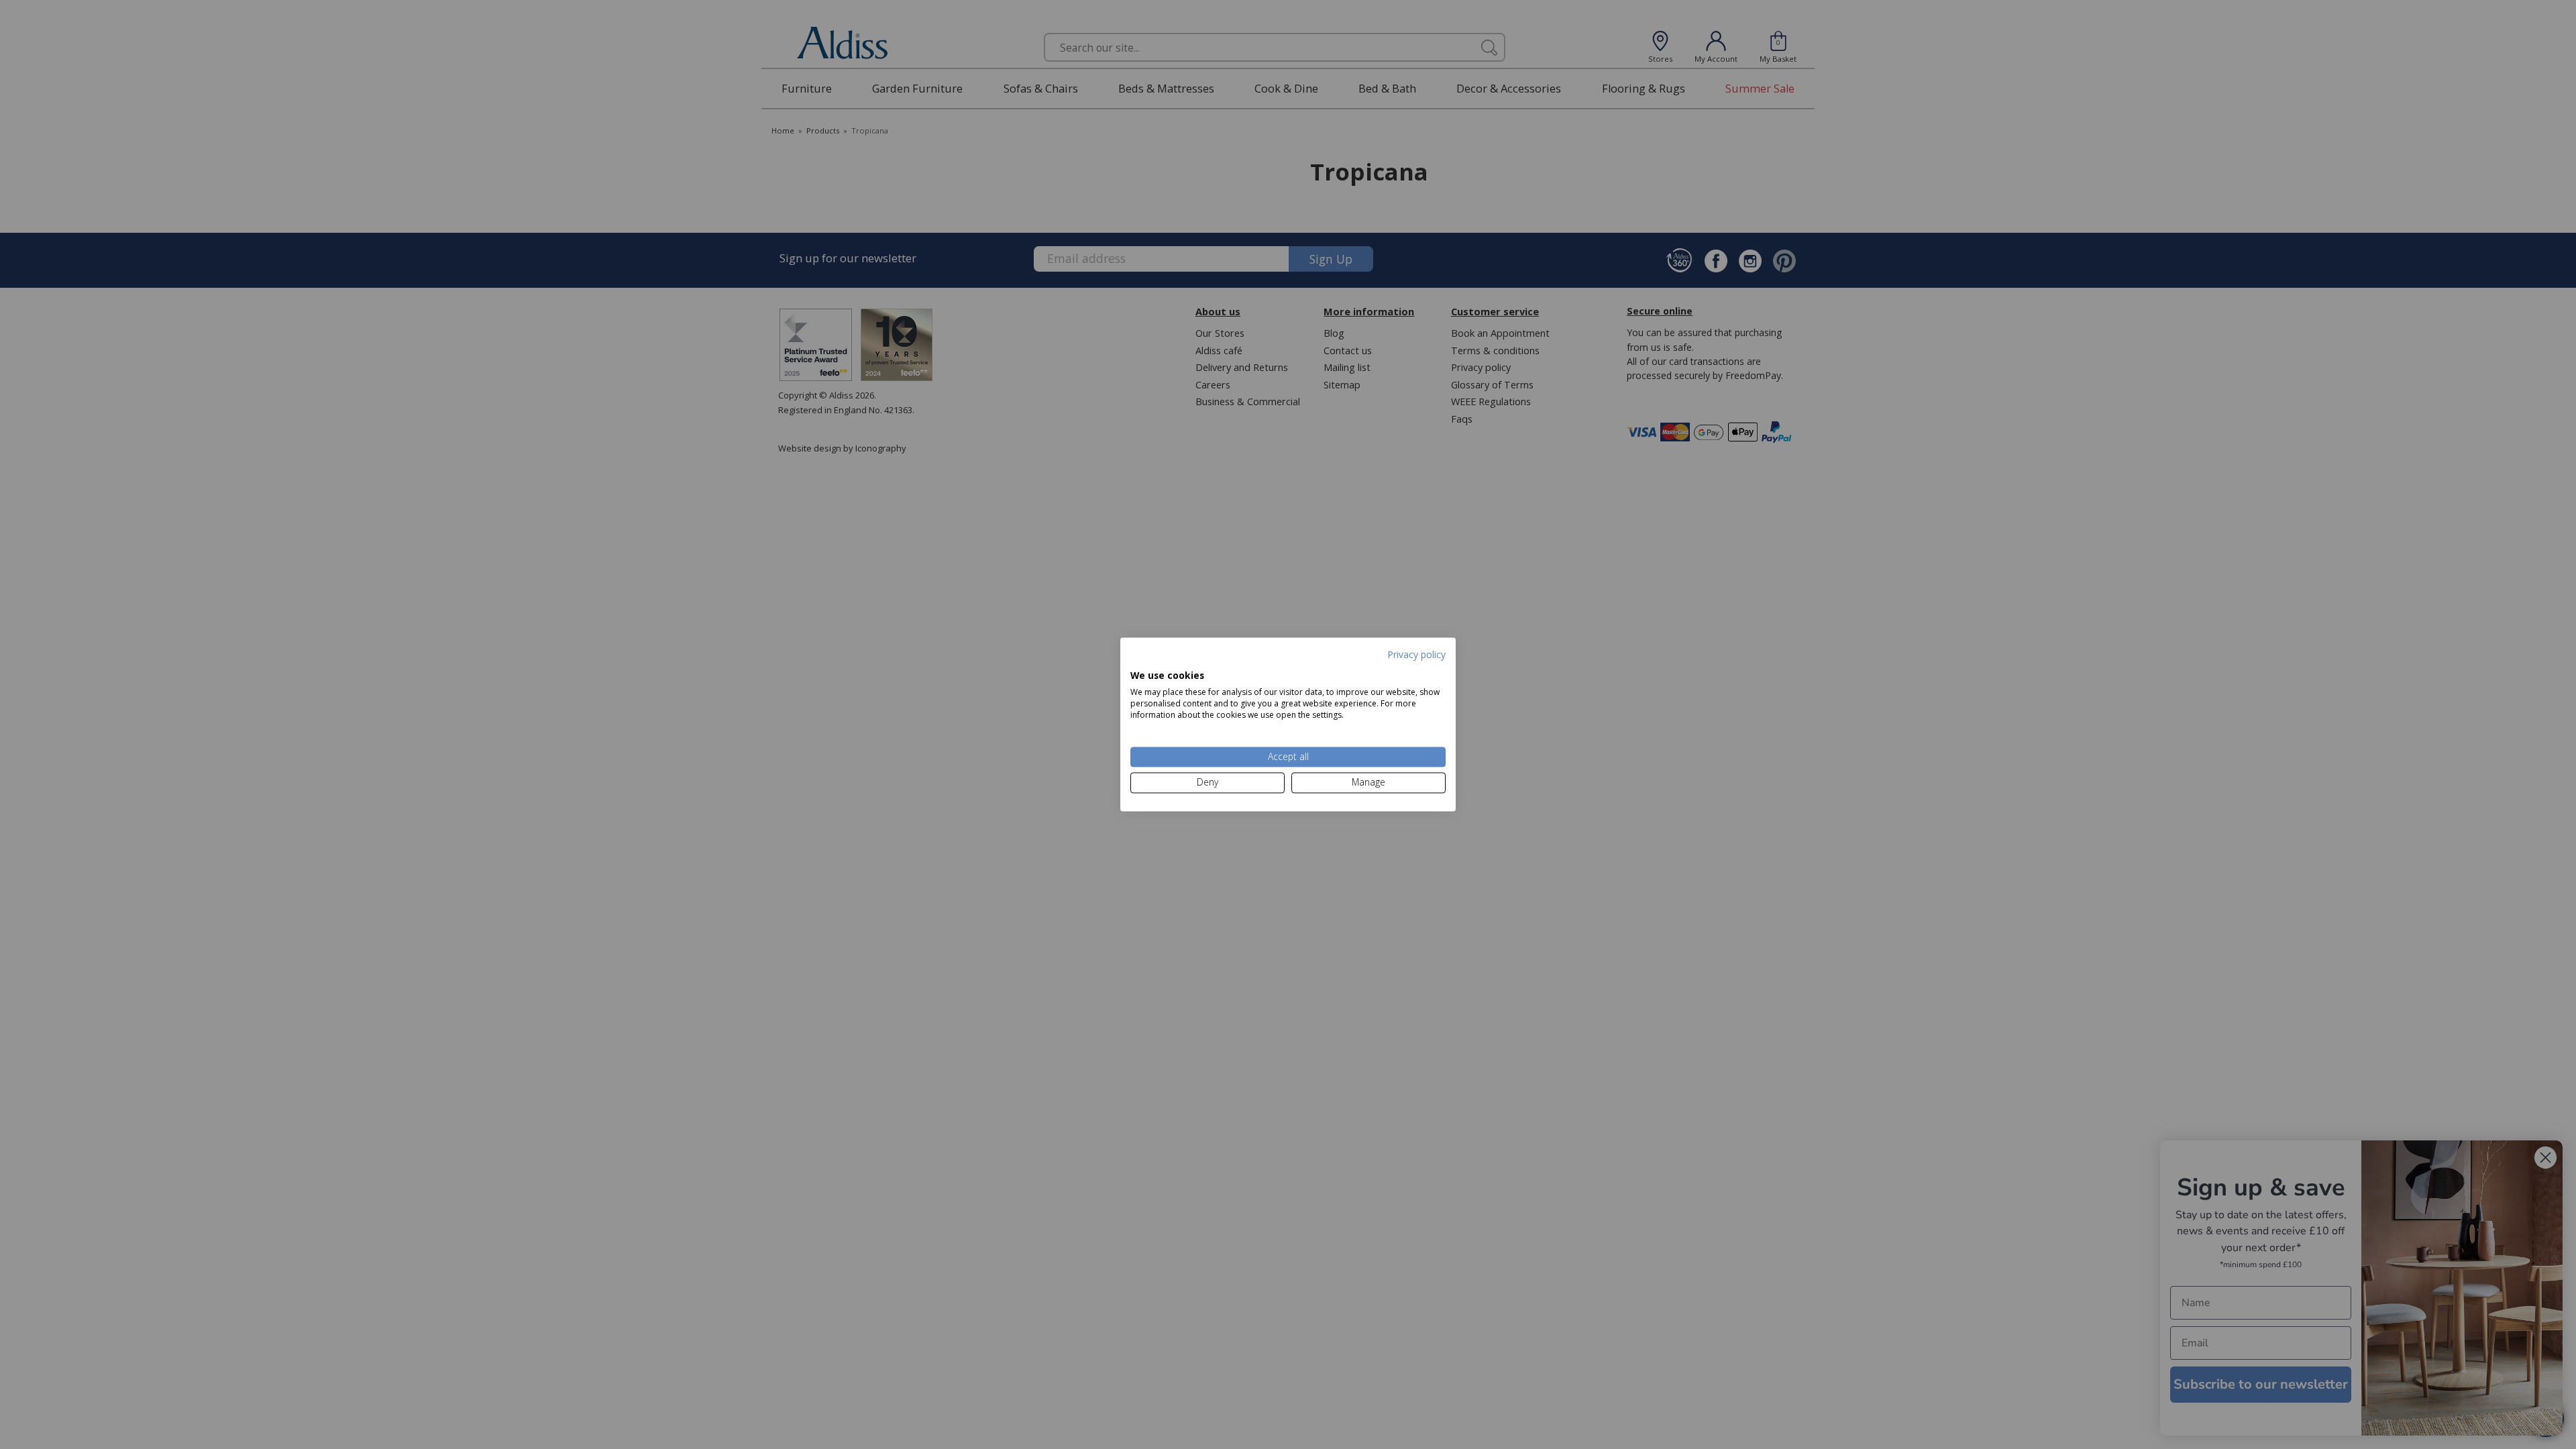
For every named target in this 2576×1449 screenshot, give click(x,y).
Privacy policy (1416, 654)
